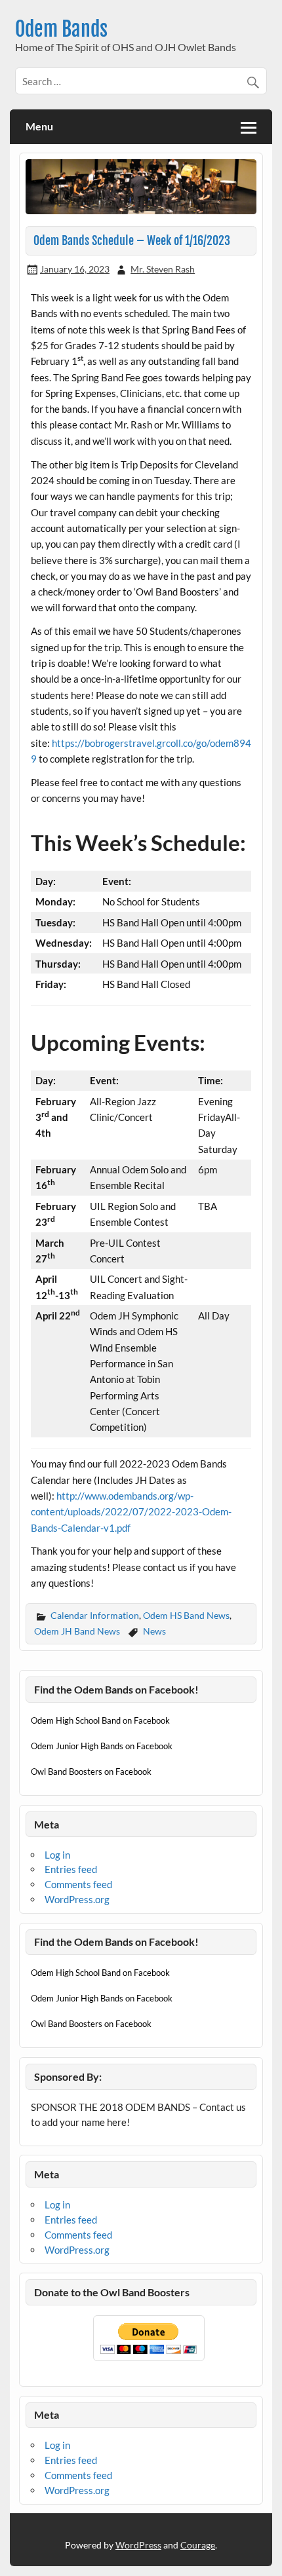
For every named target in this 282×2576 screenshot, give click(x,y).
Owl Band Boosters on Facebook (91, 1771)
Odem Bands (61, 29)
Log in (57, 1855)
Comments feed (78, 1884)
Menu (39, 126)
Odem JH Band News (77, 1631)
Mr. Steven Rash (163, 269)
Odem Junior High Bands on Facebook (102, 1746)
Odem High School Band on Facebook (100, 1720)
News (154, 1631)
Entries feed (71, 1869)
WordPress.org (77, 1899)
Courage (198, 2545)
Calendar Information (95, 1615)
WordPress (138, 2545)
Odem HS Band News (186, 1615)
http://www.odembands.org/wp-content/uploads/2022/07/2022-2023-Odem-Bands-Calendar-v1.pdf (131, 1512)
